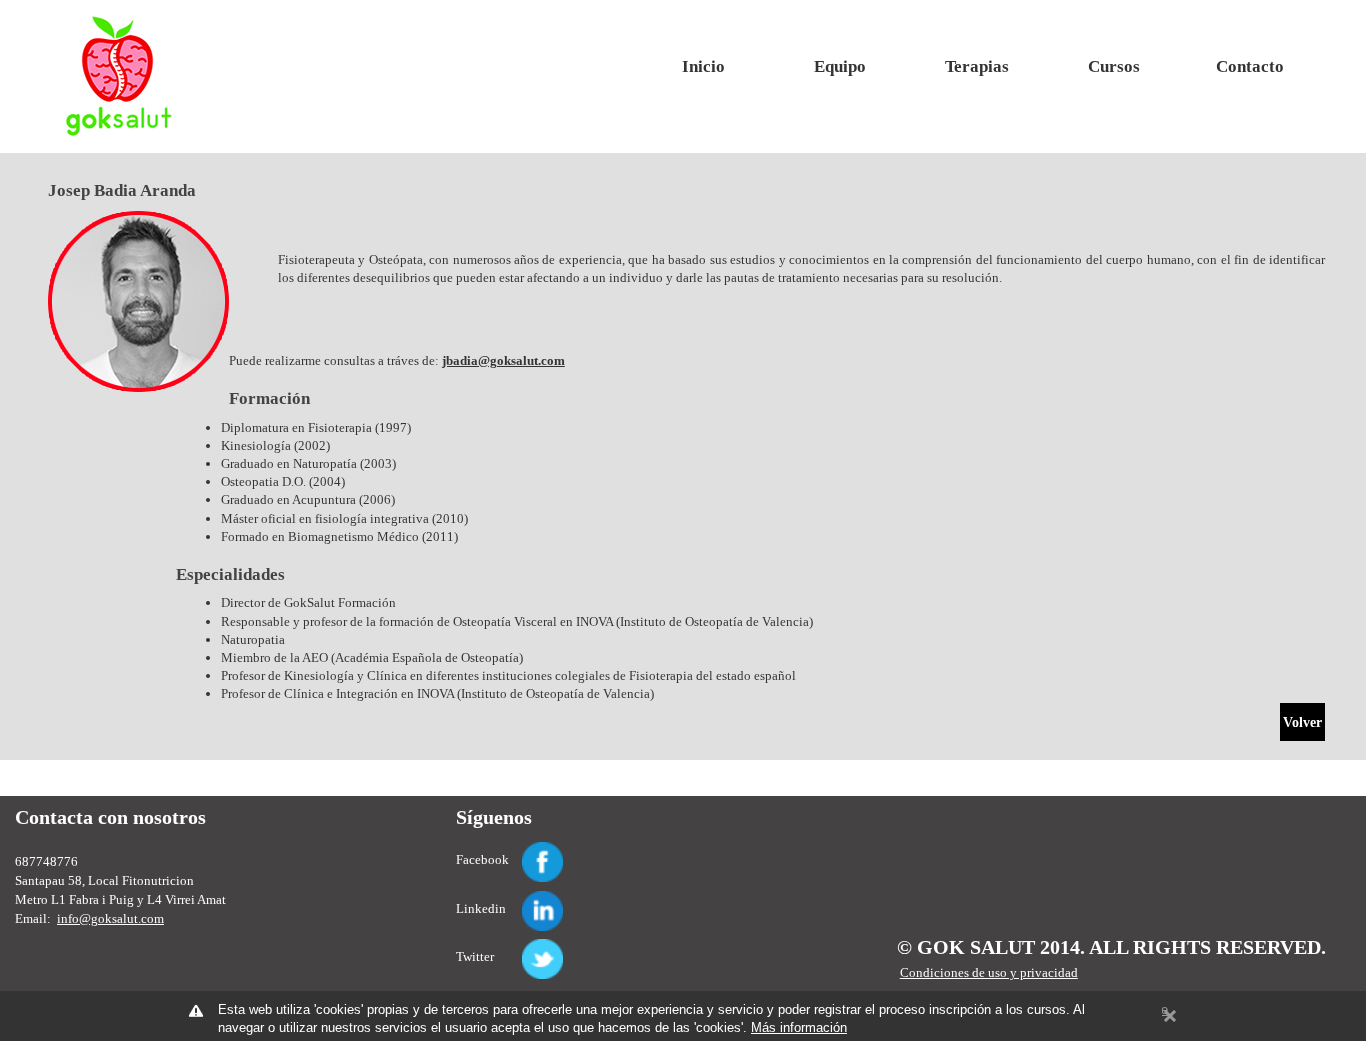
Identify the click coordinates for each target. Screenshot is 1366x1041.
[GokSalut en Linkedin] (519, 899)
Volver (1302, 722)
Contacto (1250, 66)
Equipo (840, 66)
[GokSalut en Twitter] (519, 947)
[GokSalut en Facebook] (519, 850)
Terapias (977, 66)
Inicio (703, 66)
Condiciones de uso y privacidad (989, 972)
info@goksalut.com (110, 918)
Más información (799, 1027)
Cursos (1114, 66)
